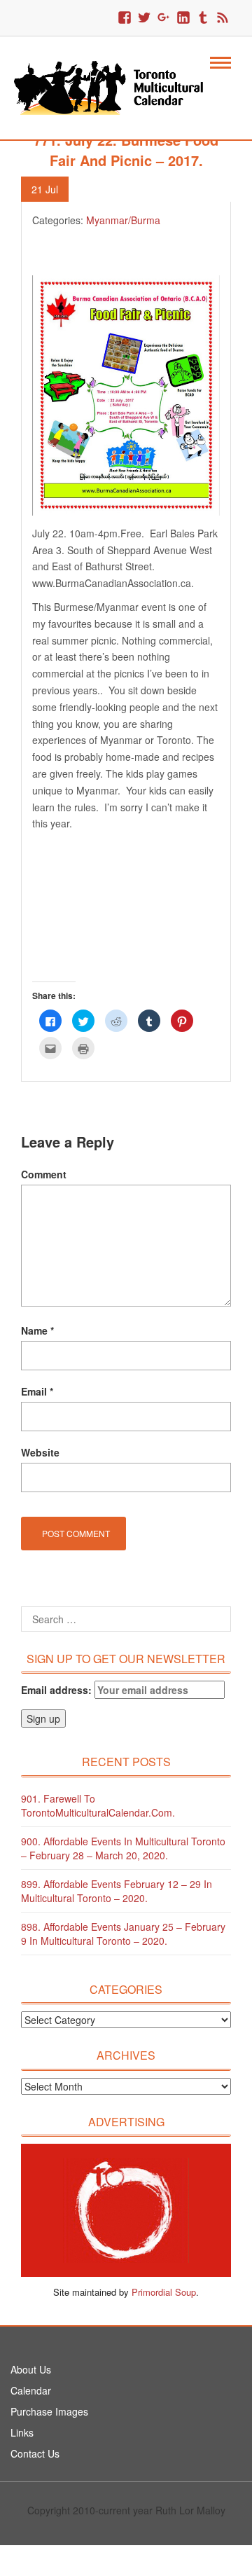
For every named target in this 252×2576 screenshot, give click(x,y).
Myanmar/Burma (123, 220)
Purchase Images (49, 2411)
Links (22, 2432)
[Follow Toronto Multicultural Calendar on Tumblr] (203, 18)
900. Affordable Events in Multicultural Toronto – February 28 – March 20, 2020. (123, 1848)
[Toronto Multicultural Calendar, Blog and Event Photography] (117, 86)
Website (40, 1452)
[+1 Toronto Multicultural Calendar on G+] (164, 18)
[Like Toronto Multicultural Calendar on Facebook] (125, 18)
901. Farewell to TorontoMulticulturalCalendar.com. (98, 1805)
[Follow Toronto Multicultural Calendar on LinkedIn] (183, 18)
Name (37, 1330)
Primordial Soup (164, 2292)
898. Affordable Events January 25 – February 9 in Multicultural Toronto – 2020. (123, 1934)
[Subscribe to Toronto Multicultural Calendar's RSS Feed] (223, 18)
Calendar (31, 2390)
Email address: (58, 1690)
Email (37, 1391)
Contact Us (35, 2453)
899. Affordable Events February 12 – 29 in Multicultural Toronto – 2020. (117, 1891)
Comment (44, 1174)
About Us (31, 2369)
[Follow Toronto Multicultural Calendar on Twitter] (144, 18)
